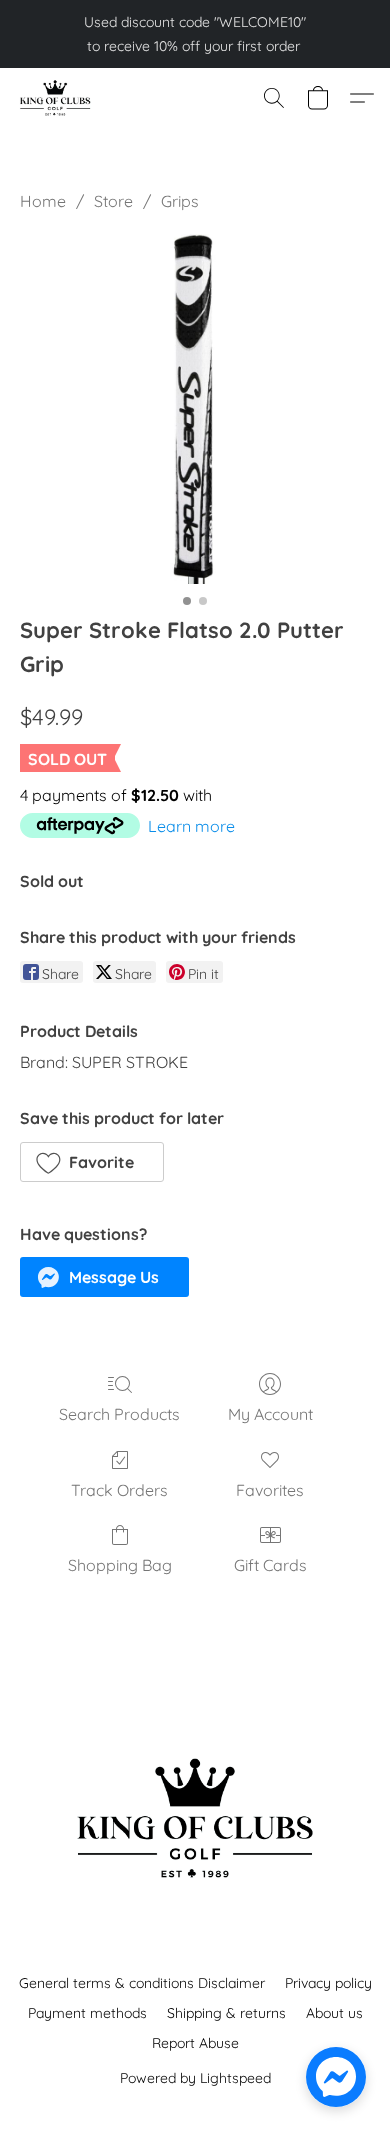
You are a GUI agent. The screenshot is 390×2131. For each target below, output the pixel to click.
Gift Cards (270, 1565)
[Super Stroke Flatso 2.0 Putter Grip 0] (195, 409)
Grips (180, 201)
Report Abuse (195, 2043)
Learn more (191, 826)
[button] (56, 98)
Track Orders (119, 1490)
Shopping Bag (120, 1565)
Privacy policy (328, 1983)
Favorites (270, 1490)
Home (43, 201)
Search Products (119, 1414)
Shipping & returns (226, 2013)
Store (113, 201)
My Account (270, 1414)
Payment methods (87, 2013)
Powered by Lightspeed (195, 2078)
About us (334, 2013)
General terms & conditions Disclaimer (142, 1983)
